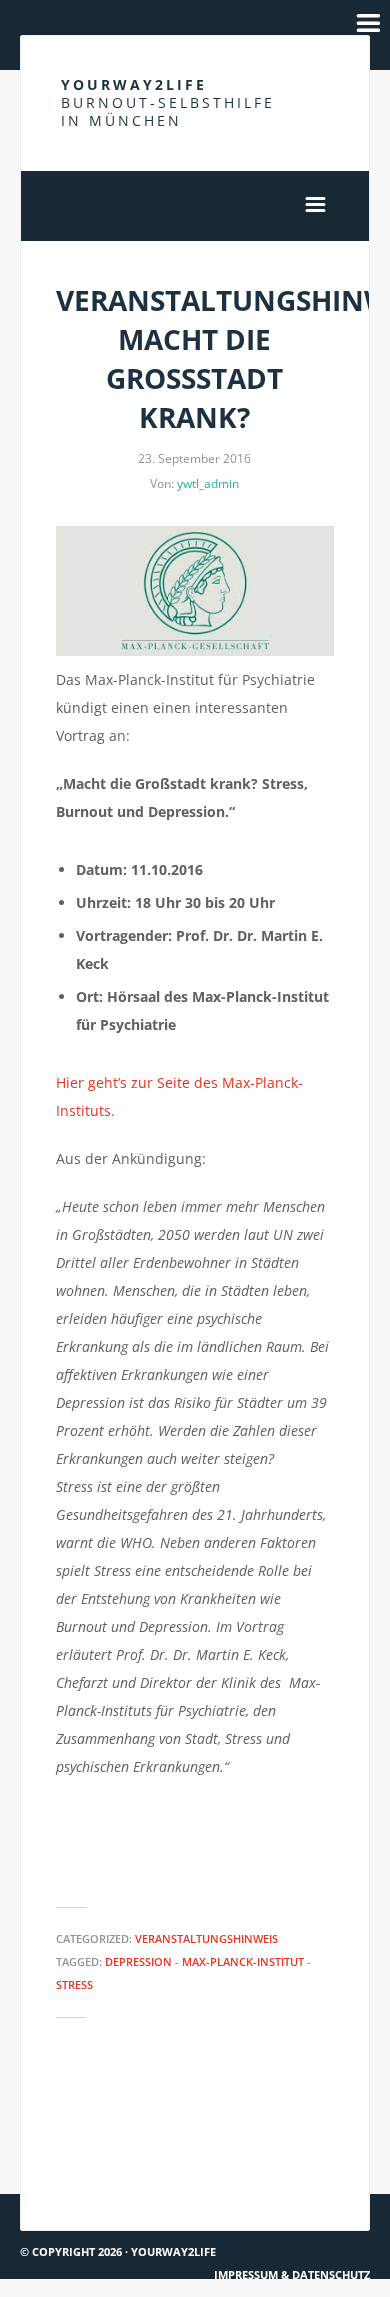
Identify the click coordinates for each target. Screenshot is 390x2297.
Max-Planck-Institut (243, 1961)
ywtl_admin (208, 483)
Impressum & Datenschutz (292, 2274)
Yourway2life (168, 102)
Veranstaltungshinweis (206, 1938)
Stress (74, 1984)
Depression (138, 1961)
